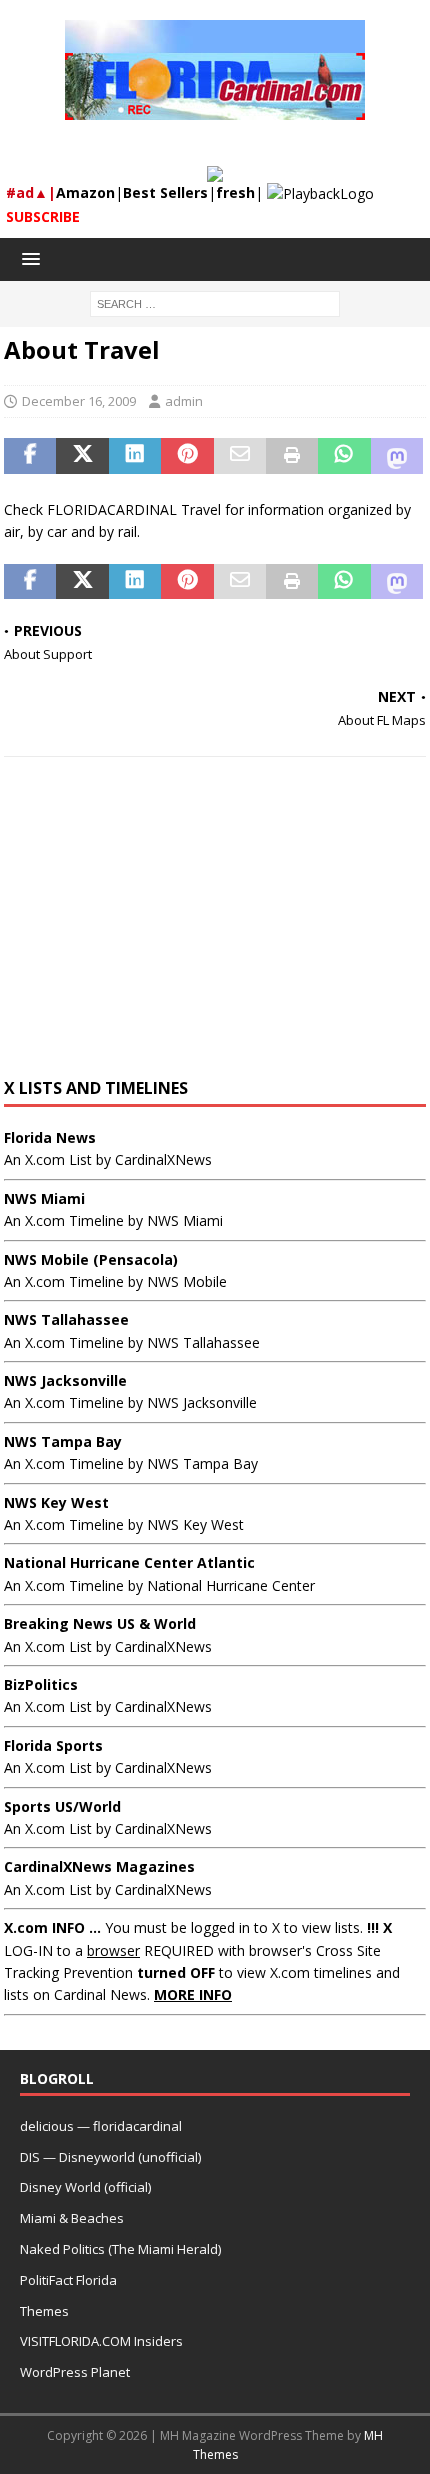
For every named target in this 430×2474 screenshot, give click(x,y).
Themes (44, 2311)
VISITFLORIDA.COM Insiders (101, 2341)
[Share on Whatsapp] (344, 456)
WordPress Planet (75, 2372)
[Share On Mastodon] (397, 456)
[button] (27, 258)
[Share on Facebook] (30, 456)
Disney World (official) (85, 2187)
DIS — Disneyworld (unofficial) (110, 2157)
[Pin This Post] (187, 456)
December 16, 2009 (79, 401)
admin (184, 401)
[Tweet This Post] (82, 456)
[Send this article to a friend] (240, 456)
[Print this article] (292, 456)
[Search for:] (215, 302)
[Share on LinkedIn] (135, 456)
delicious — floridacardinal (101, 2126)
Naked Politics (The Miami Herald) (120, 2249)
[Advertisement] (215, 927)
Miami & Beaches (72, 2218)
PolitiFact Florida (68, 2280)
